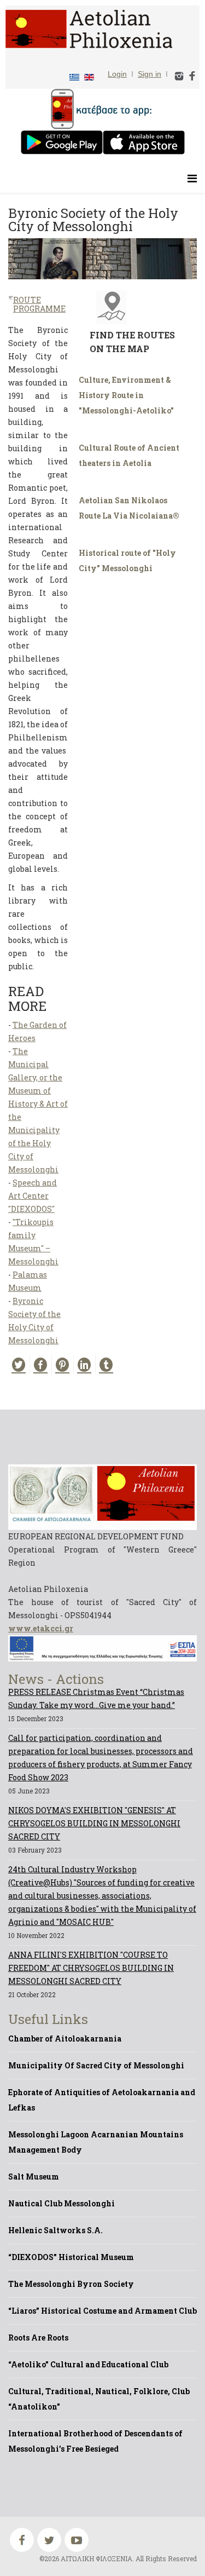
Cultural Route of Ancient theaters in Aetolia (129, 455)
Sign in (150, 74)
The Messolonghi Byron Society (71, 2284)
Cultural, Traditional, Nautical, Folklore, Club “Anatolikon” (99, 2399)
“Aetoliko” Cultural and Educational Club (88, 2364)
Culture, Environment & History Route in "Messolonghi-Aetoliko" (126, 395)
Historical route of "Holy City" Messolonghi (127, 560)
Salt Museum (34, 2177)
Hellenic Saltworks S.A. (55, 2230)
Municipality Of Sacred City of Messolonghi (96, 2065)
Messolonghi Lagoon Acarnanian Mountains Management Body (96, 2142)
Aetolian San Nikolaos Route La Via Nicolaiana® (129, 508)
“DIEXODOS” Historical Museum (71, 2257)
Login (117, 74)
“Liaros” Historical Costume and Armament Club (102, 2311)
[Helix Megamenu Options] (192, 178)
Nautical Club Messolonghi (61, 2203)
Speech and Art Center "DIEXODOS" (33, 1196)
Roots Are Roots (38, 2338)
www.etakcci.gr (41, 1628)
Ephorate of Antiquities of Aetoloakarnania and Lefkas (102, 2100)
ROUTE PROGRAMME (39, 304)
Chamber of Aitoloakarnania (65, 2039)
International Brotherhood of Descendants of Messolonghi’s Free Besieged (95, 2441)
